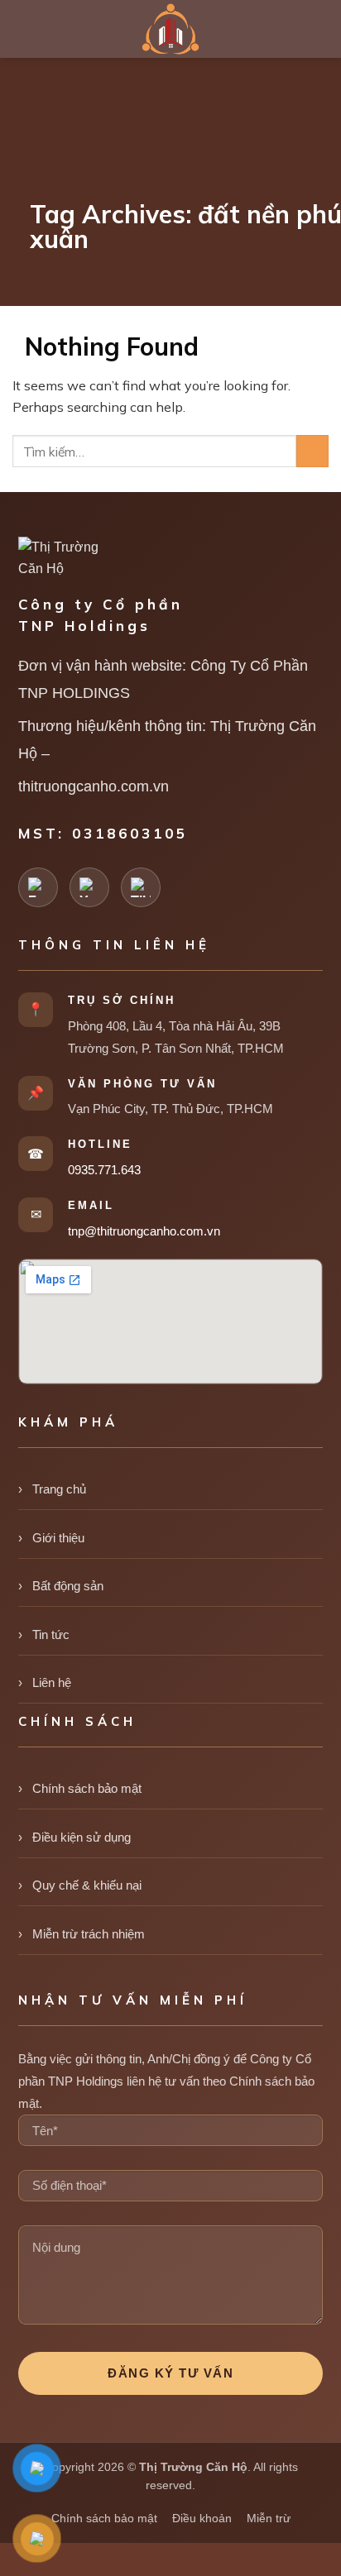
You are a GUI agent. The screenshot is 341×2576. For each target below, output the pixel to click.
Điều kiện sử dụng (82, 1837)
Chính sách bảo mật (87, 1788)
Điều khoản (202, 2518)
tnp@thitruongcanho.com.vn (144, 1231)
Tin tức (51, 1634)
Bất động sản (68, 1586)
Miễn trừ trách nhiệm (89, 1934)
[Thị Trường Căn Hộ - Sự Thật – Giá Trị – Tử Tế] (170, 29)
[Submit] (312, 451)
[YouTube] (89, 887)
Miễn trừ (269, 2518)
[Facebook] (38, 887)
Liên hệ (52, 1682)
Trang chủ (59, 1489)
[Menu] (25, 29)
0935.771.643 (104, 1170)
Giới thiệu (58, 1538)
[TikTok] (141, 887)
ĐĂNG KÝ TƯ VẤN (170, 2373)
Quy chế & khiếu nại (87, 1885)
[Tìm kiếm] (321, 29)
